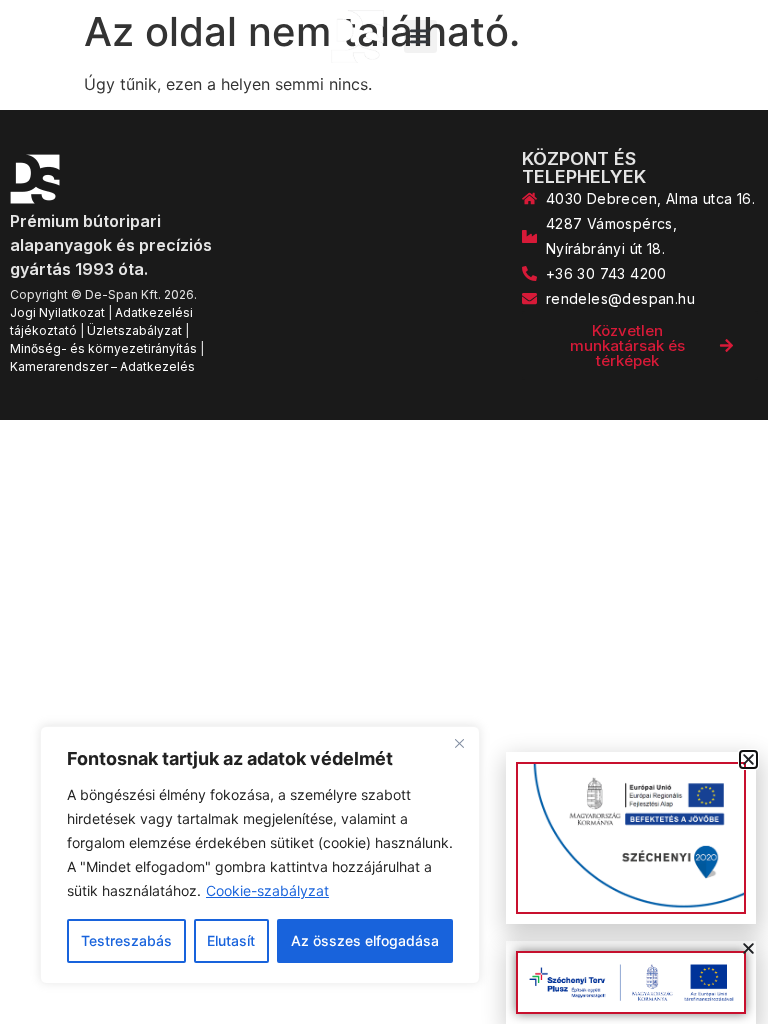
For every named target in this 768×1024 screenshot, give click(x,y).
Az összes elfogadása (365, 940)
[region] (260, 855)
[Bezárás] (459, 743)
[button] (420, 36)
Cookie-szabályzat (267, 890)
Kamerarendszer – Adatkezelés (102, 366)
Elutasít (231, 940)
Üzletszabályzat (134, 330)
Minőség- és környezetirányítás (103, 348)
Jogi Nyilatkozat (57, 312)
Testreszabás (126, 940)
